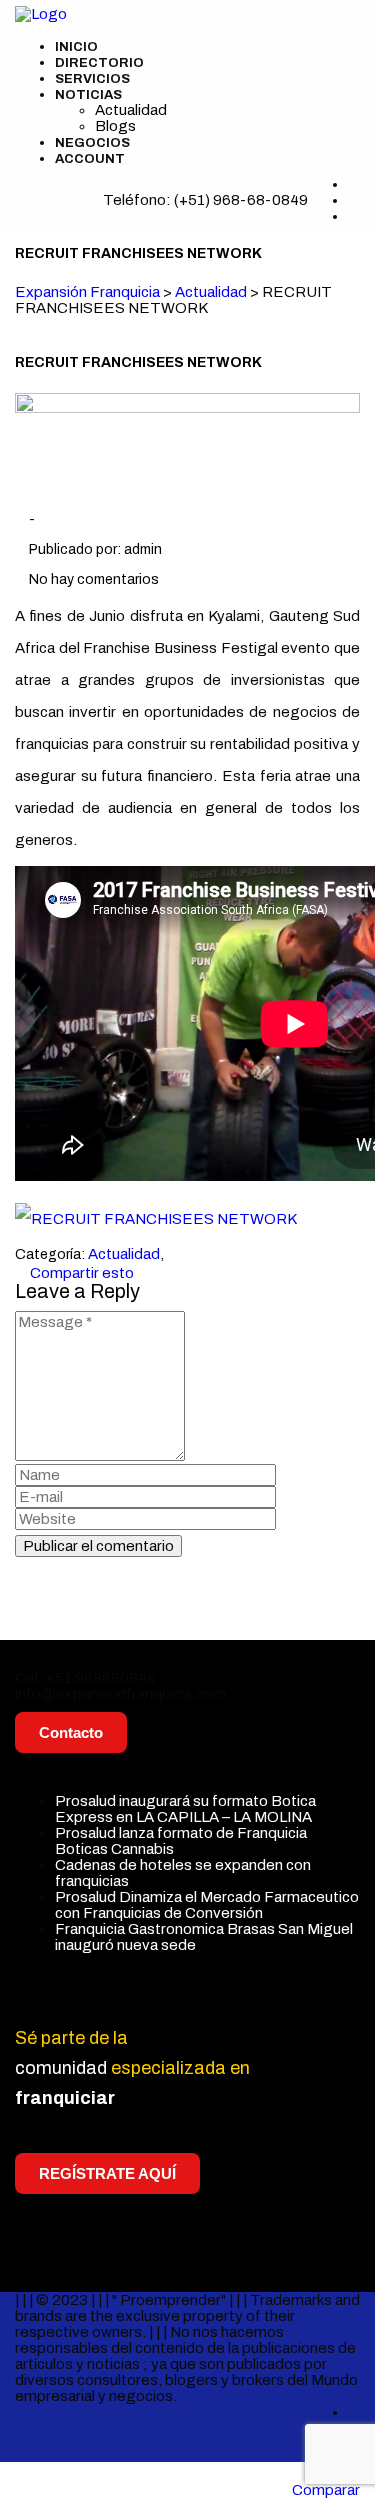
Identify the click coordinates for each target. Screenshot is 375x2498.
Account (90, 159)
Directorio (99, 63)
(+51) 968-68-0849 (241, 200)
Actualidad (131, 110)
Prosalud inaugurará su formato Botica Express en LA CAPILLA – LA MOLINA (185, 1809)
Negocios (92, 143)
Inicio (76, 47)
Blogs (115, 126)
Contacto (71, 1732)
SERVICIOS (92, 79)
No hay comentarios (92, 579)
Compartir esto (80, 1273)
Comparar (326, 2490)
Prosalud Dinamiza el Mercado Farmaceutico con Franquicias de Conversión (207, 1905)
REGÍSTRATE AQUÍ (107, 2173)
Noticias (88, 95)
